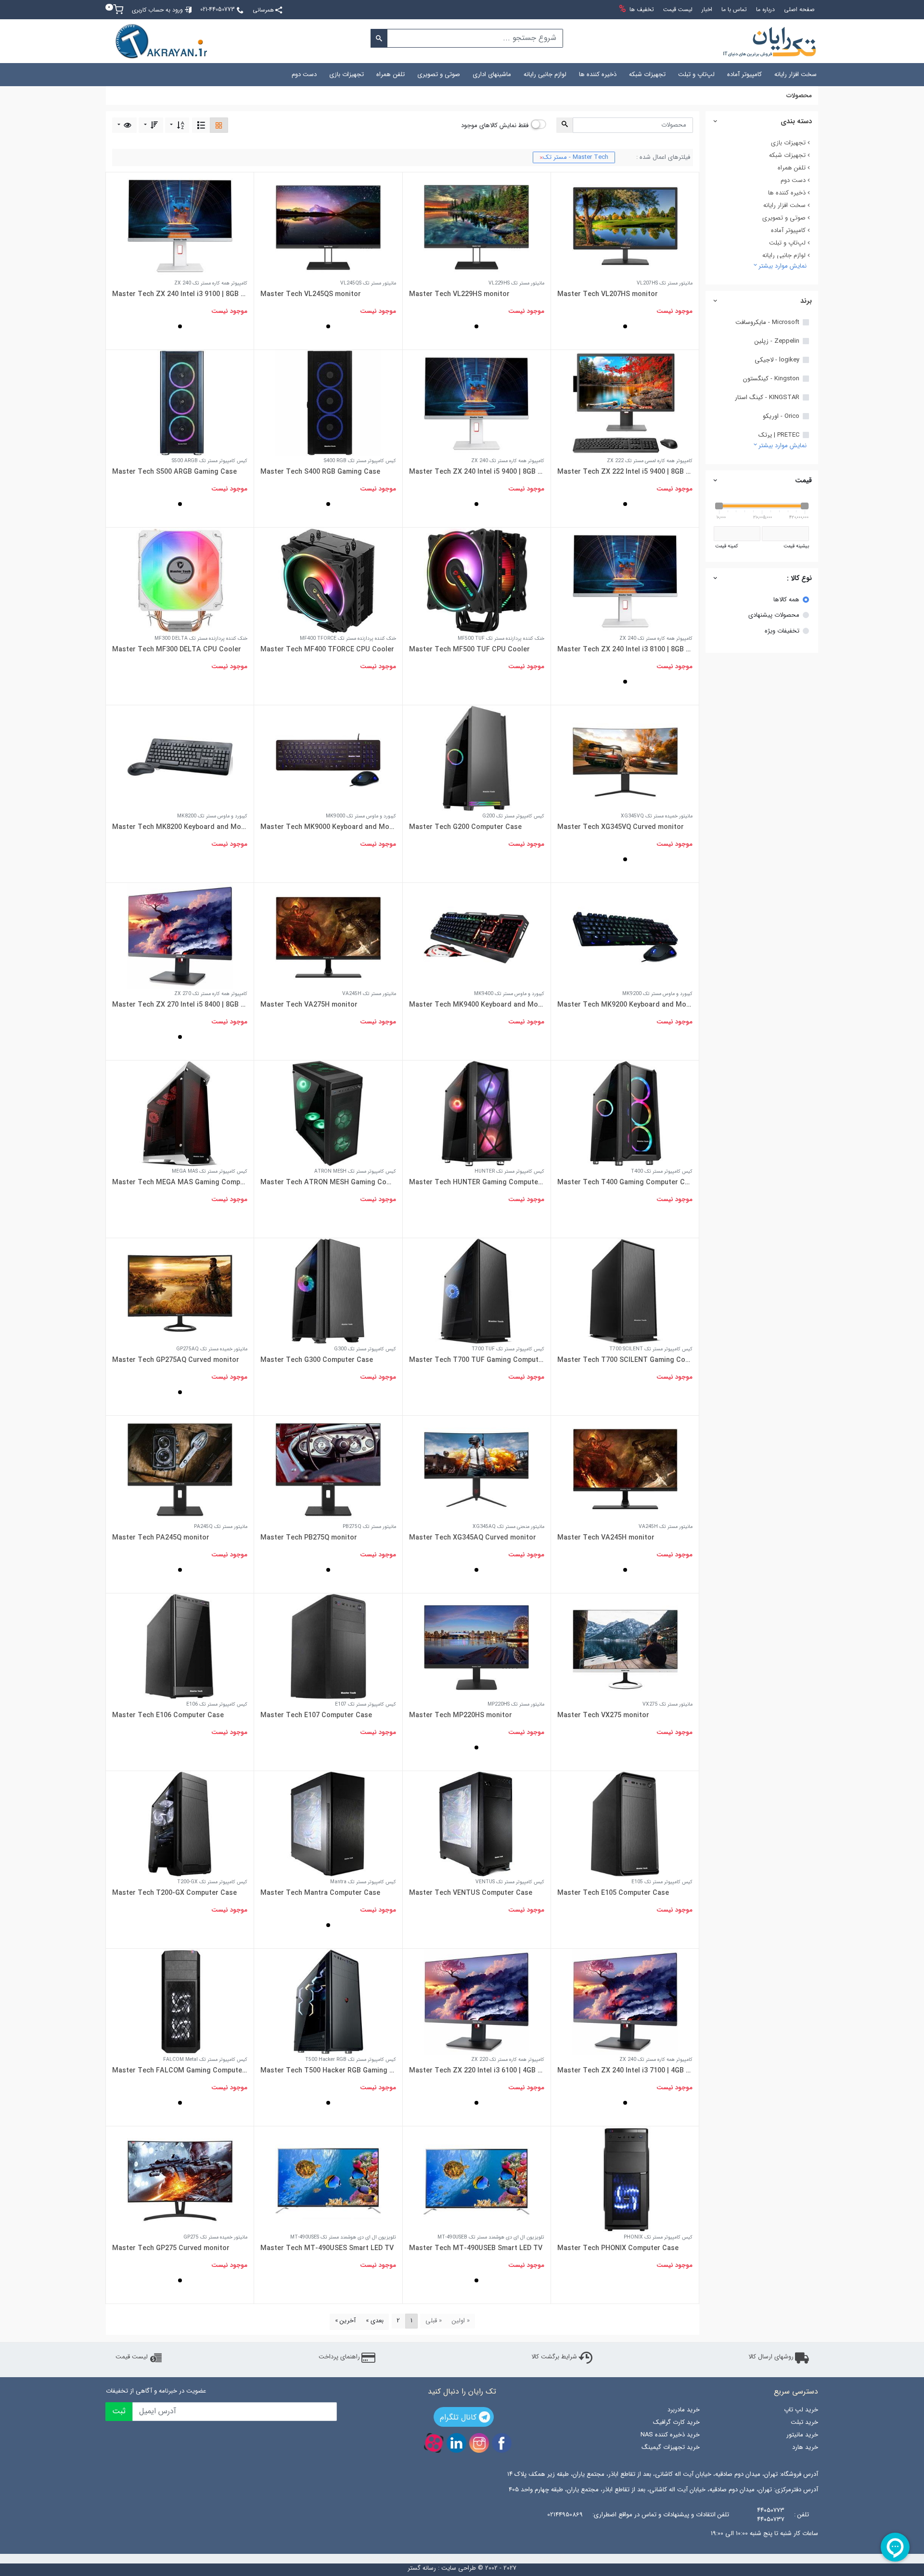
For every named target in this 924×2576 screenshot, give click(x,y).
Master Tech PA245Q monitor (161, 1538)
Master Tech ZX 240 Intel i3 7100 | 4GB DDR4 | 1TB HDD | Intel (625, 2071)
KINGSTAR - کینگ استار (767, 398)
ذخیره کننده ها (598, 74)
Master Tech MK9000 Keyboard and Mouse (328, 827)
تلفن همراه (391, 74)
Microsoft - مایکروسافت (767, 323)
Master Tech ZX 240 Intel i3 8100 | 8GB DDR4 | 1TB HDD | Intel (625, 649)
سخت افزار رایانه (796, 74)
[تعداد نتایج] (124, 125)
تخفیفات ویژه (782, 631)
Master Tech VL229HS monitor (459, 294)
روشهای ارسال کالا (771, 2357)
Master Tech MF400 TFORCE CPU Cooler (327, 649)
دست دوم (304, 74)
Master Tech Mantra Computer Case (320, 1893)
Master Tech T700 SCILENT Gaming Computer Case (625, 1360)
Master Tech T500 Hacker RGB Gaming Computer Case (328, 2071)
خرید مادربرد (683, 2410)
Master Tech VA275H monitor (309, 1005)
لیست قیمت (132, 2357)
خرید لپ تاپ (801, 2410)
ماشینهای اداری (492, 74)
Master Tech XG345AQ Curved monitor (473, 1538)
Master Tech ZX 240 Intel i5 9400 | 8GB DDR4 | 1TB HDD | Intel (477, 472)
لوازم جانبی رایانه (545, 74)
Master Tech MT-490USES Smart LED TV (327, 2248)
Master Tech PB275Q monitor (309, 1538)
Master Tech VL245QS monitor (311, 294)
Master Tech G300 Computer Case (317, 1360)
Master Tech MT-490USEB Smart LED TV (476, 2248)
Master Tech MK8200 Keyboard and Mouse (180, 827)
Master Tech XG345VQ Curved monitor (621, 827)
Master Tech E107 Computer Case (316, 1715)
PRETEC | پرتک (779, 435)
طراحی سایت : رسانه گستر (442, 2568)
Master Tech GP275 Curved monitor (171, 2248)
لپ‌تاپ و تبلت (696, 74)
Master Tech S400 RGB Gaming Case (320, 472)
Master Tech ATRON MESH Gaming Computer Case (328, 1182)
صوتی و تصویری (439, 74)
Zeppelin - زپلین (777, 341)
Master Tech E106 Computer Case (168, 1715)
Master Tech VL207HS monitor (608, 294)
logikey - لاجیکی (777, 360)
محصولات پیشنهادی (774, 615)
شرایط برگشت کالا (554, 2357)
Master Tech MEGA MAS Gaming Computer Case (180, 1182)
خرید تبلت (804, 2422)
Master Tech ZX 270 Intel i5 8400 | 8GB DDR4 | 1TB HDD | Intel (180, 1005)
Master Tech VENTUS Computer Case (471, 1893)
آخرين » (345, 2321)
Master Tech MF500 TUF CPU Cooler (469, 649)
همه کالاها (786, 600)
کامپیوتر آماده (744, 74)
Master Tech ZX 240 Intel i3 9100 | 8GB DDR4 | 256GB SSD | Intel (180, 294)
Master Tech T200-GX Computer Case (174, 1893)
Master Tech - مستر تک (574, 157)
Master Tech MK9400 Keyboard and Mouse (477, 1005)
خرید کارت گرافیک (676, 2422)
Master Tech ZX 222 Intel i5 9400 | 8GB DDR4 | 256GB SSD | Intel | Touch (625, 472)
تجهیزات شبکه (647, 74)
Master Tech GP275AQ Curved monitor (176, 1360)
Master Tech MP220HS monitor (461, 1715)
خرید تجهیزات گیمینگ (670, 2447)
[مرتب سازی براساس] (177, 125)
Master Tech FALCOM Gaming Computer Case (180, 2071)
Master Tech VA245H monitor (606, 1538)
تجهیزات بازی (346, 74)
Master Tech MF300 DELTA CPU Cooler (177, 649)
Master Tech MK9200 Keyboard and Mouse (625, 1005)
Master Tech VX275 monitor (603, 1715)
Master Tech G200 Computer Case (465, 827)
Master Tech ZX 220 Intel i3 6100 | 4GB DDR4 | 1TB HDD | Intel (477, 2071)
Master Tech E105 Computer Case (613, 1893)
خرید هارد (805, 2447)
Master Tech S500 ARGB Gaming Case (174, 472)
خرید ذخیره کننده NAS (670, 2435)
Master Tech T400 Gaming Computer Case (625, 1182)
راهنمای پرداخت (339, 2357)
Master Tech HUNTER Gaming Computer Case (477, 1182)
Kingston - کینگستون (771, 379)
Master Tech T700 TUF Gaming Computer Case (477, 1360)
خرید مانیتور (802, 2435)
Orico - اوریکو (781, 416)
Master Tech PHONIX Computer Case (618, 2248)
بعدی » (375, 2321)
